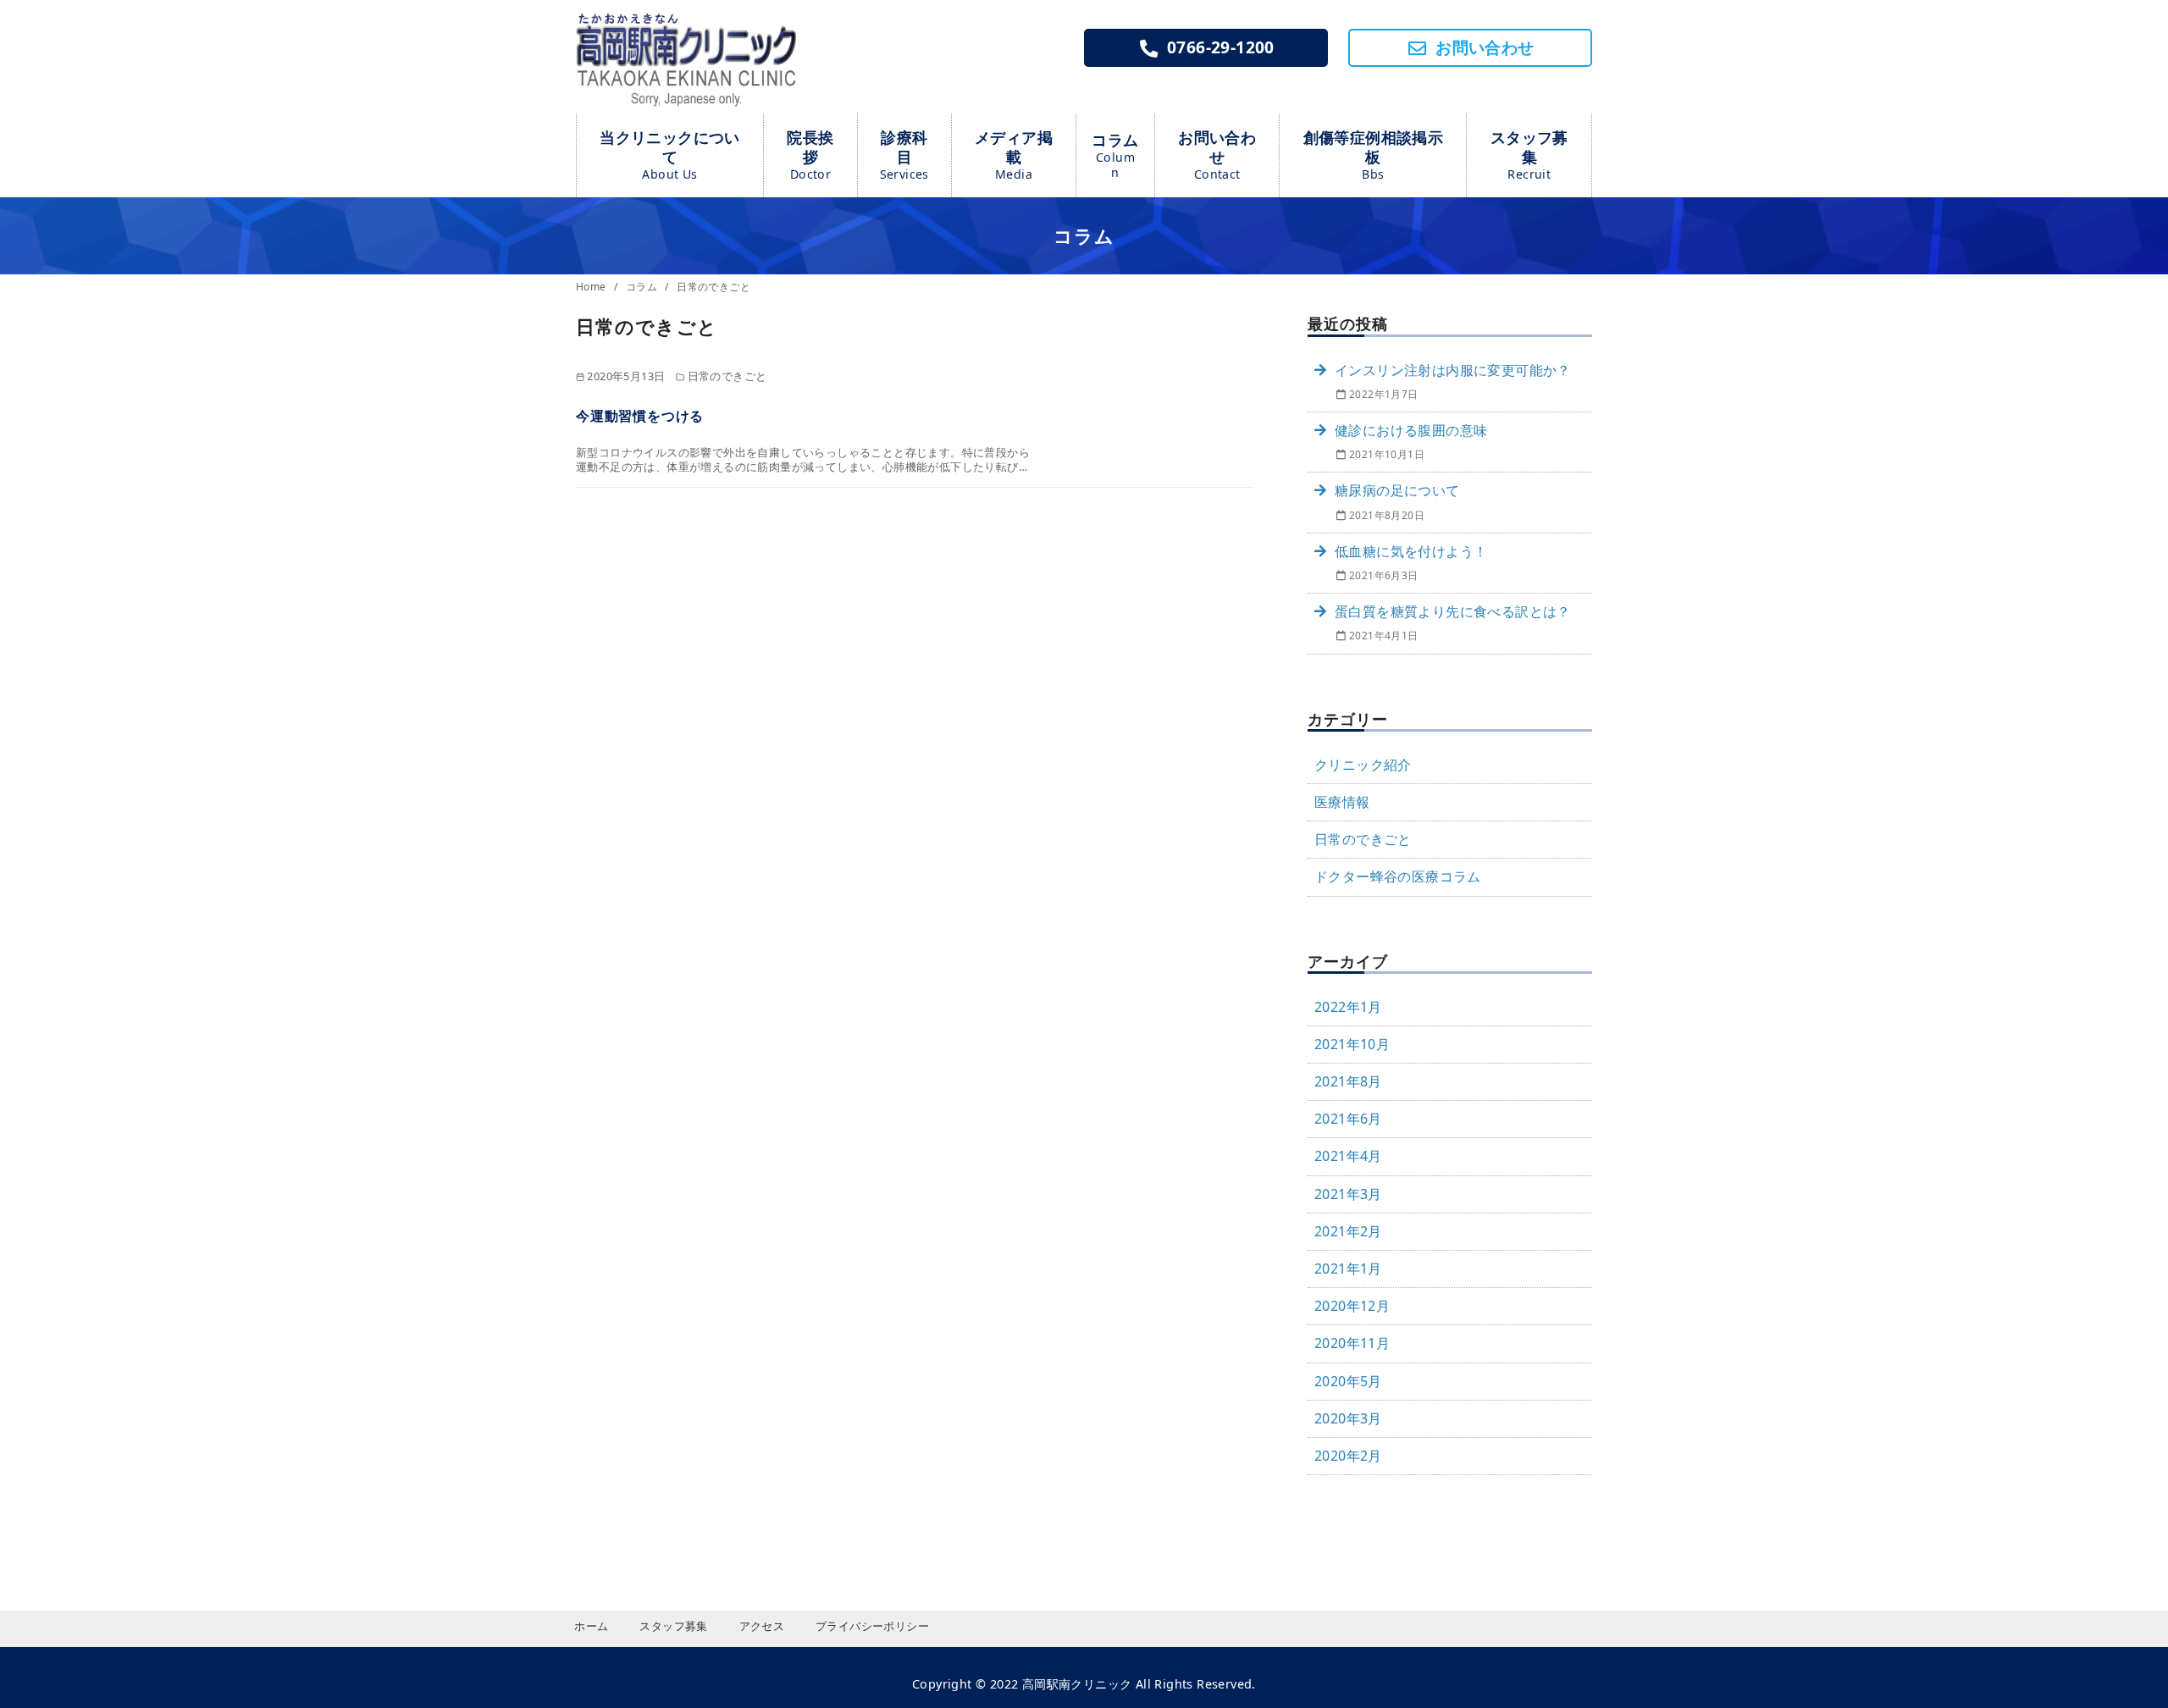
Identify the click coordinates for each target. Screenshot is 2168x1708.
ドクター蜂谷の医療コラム (1398, 876)
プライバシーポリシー (872, 1626)
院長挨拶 (810, 155)
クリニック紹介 (1363, 765)
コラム (1115, 155)
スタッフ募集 (1529, 155)
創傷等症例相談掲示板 (1374, 155)
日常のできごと (713, 287)
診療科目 (904, 155)
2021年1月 (1348, 1269)
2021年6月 (1348, 1119)
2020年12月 (1352, 1306)
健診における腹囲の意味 (1411, 430)
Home (592, 287)
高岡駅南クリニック (1077, 1684)
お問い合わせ (1217, 155)
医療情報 (1342, 802)
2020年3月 (1348, 1418)
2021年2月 (1348, 1231)
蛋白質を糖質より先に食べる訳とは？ (1453, 611)
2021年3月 (1348, 1194)
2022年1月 (1348, 1007)
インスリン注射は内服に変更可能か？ (1453, 370)
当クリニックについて (670, 155)
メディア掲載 (1014, 155)
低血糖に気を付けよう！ (1411, 551)
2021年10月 (1352, 1044)
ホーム (591, 1626)
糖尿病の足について (1397, 490)
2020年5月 (1348, 1381)
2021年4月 (1348, 1156)
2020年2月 (1348, 1456)
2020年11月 (1352, 1343)
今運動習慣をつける (640, 416)
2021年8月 (1348, 1081)
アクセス (762, 1626)
